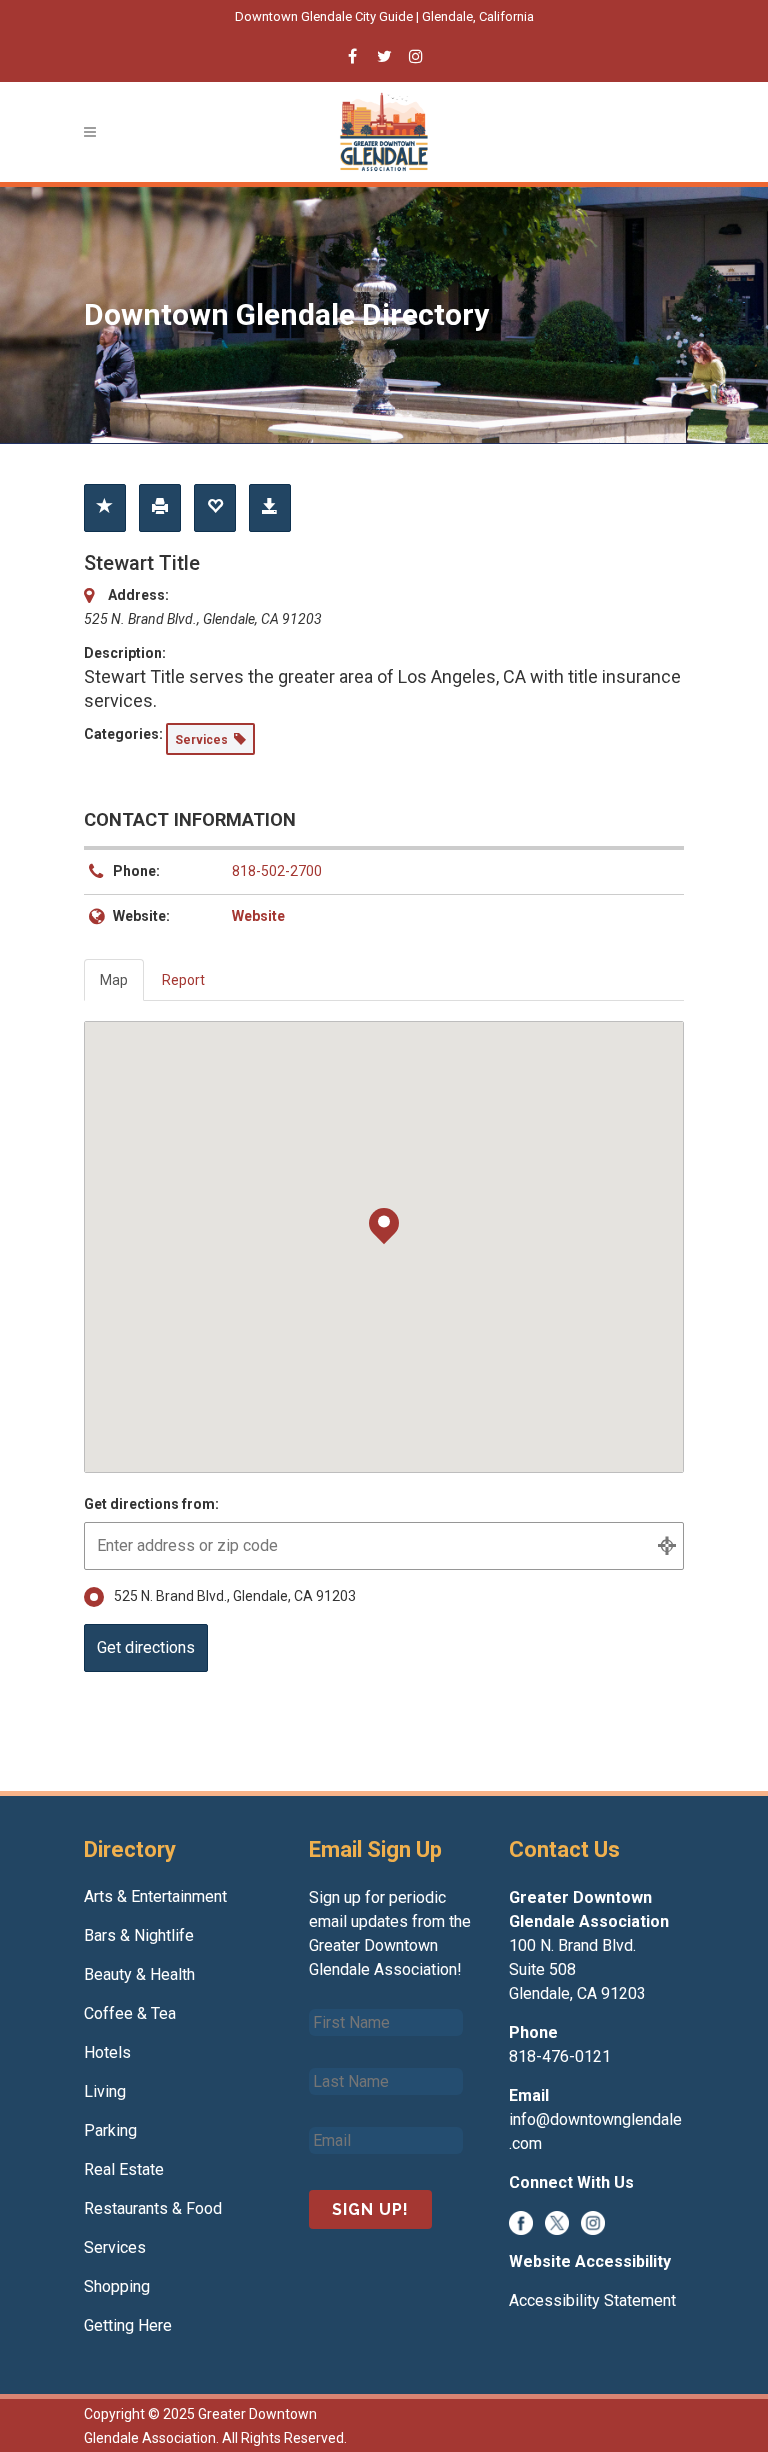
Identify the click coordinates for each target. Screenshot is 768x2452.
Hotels (107, 2052)
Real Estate (124, 2169)
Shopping (117, 2286)
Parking (110, 2130)
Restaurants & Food (153, 2208)
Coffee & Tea (130, 2013)
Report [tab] (183, 980)
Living (105, 2091)
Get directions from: (151, 1504)
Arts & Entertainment (155, 1896)
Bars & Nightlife (139, 1935)
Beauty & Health (139, 1974)
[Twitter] (557, 2221)
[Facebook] (521, 2221)
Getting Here (128, 2325)
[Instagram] (593, 2221)
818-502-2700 (277, 871)
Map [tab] (114, 980)
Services (115, 2247)
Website (258, 916)
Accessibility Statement (592, 2300)
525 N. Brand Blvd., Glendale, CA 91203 (235, 1596)
